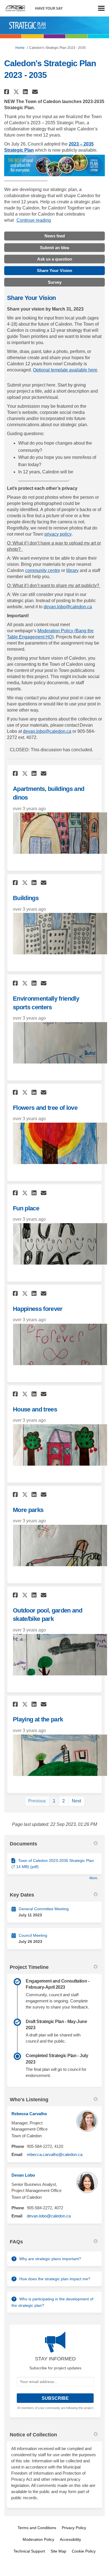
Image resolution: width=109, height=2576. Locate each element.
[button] (7, 92)
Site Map (58, 2551)
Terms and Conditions (37, 2528)
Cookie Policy (84, 2551)
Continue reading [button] (34, 220)
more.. (94, 1878)
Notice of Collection (33, 2435)
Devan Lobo (23, 2175)
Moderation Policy (38, 2539)
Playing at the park (38, 1719)
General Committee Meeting (44, 1909)
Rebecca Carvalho (29, 2114)
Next (76, 1801)
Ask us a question (55, 259)
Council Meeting (33, 1935)
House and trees (35, 1409)
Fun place (26, 1208)
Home (20, 48)
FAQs (16, 2242)
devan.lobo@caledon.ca (68, 607)
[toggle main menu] (101, 8)
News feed (55, 236)
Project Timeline (29, 1967)
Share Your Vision (54, 270)
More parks (28, 1510)
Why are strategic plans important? (50, 2259)
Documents (23, 1844)
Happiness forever (38, 1309)
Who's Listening (29, 2100)
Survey (55, 282)
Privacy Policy (74, 2528)
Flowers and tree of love (45, 1108)
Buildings (26, 898)
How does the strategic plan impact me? (55, 2279)
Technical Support (29, 2551)
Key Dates (22, 1895)
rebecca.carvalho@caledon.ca (55, 2154)
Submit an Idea (54, 248)
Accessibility (70, 2539)
